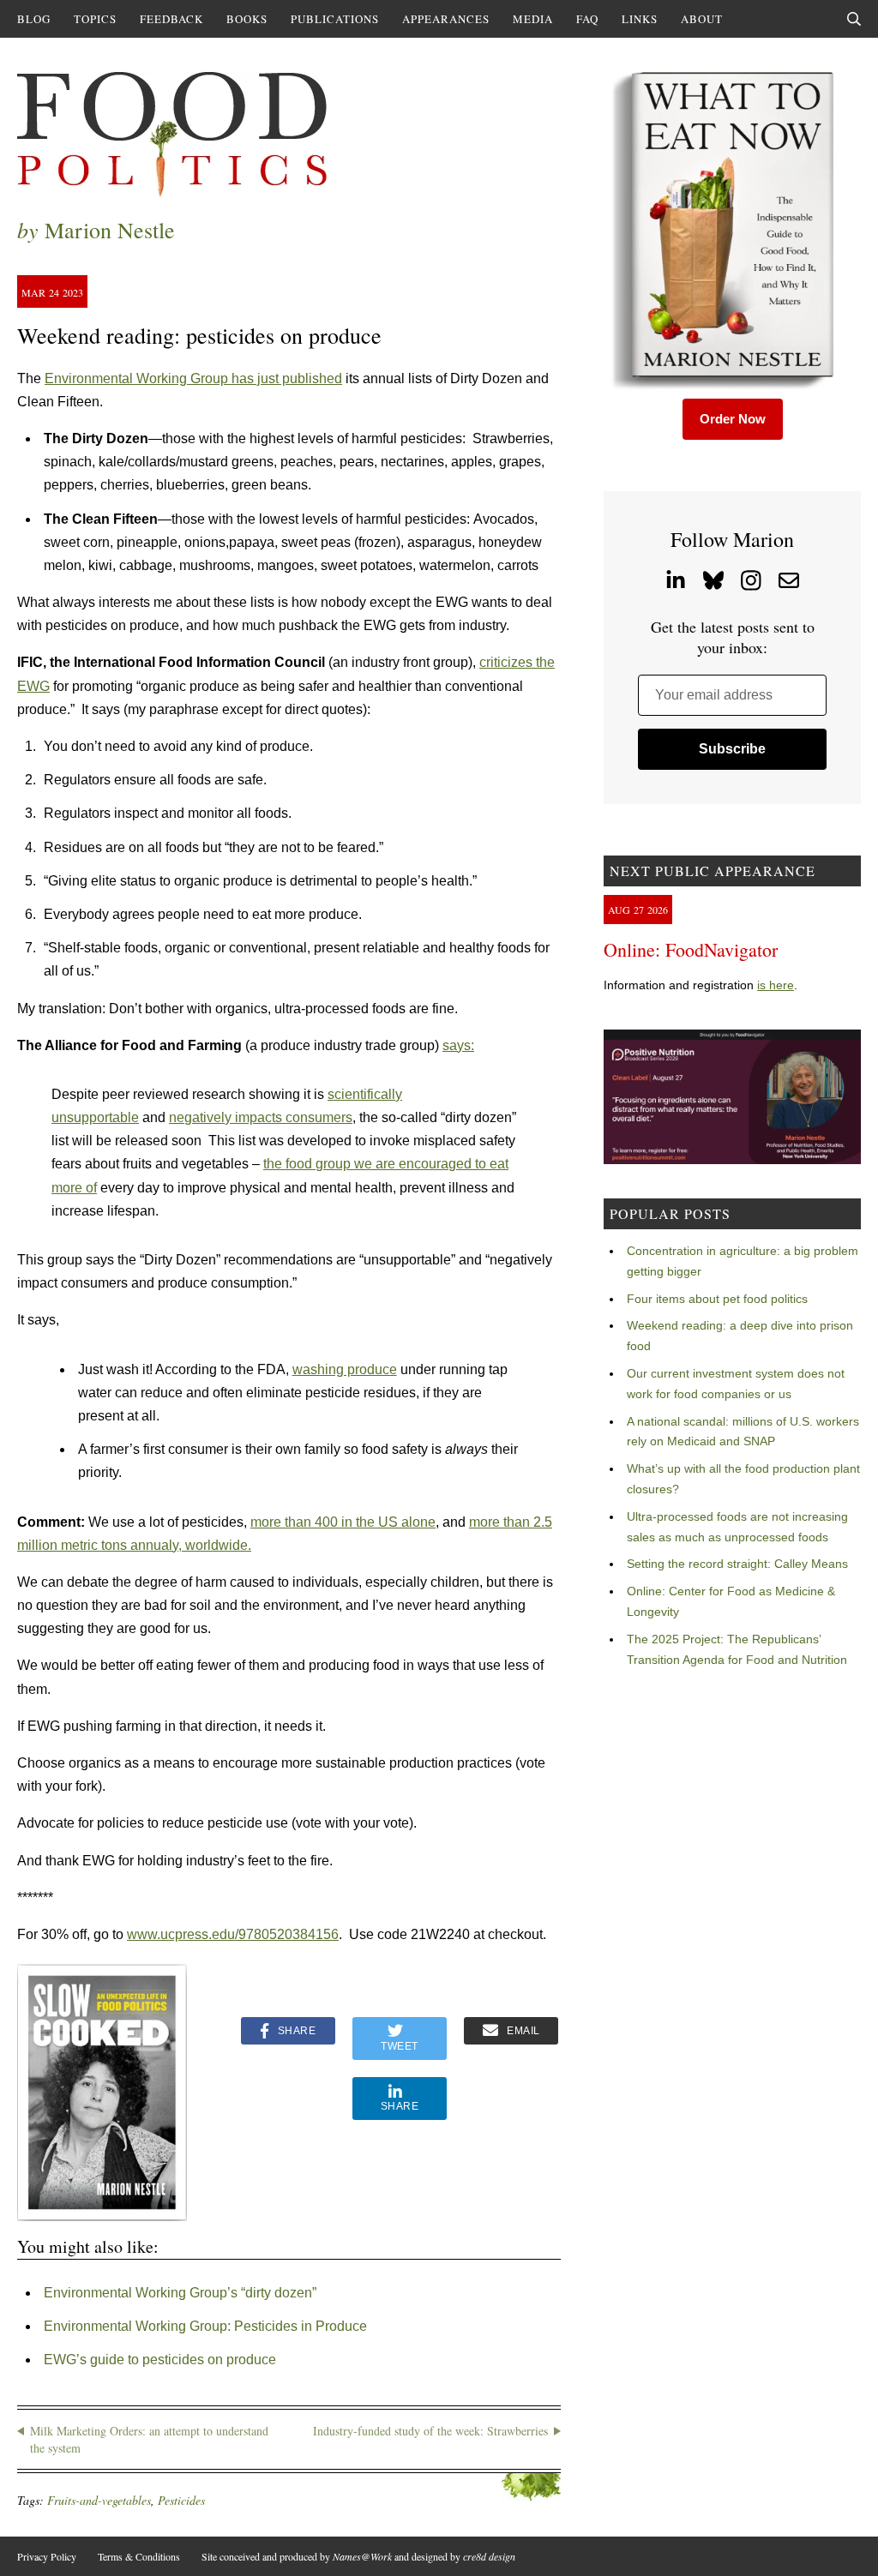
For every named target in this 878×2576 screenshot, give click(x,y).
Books (247, 19)
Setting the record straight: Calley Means (737, 1564)
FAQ (587, 19)
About (702, 19)
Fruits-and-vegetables (99, 2500)
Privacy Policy (47, 2556)
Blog (34, 19)
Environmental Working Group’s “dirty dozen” (180, 2293)
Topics (95, 19)
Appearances (446, 19)
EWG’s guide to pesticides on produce (160, 2360)
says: (458, 1045)
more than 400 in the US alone (343, 1522)
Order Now (733, 419)
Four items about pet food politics (717, 1299)
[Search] (854, 19)
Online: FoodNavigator (691, 949)
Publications (335, 19)
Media (533, 19)
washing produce (345, 1369)
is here (776, 985)
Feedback (171, 19)
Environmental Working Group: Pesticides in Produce (205, 2326)
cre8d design (489, 2556)
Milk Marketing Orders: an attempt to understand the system (149, 2439)
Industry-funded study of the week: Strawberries (430, 2431)
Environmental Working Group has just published (193, 378)
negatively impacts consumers (261, 1117)
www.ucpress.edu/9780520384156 (233, 1934)
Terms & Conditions (139, 2556)
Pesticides (181, 2500)
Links (640, 19)
